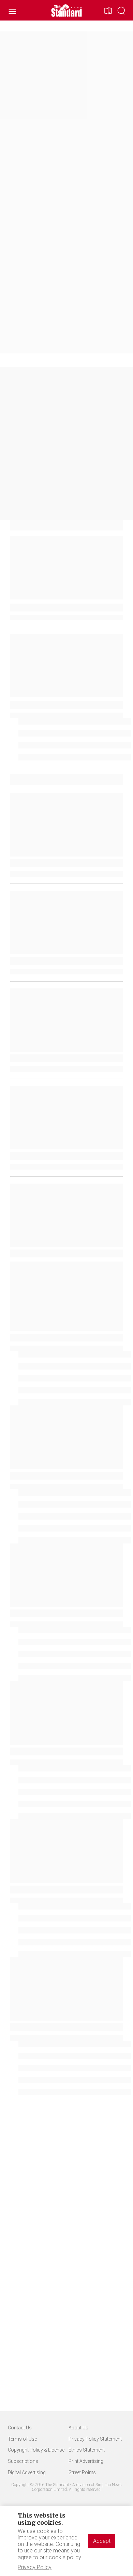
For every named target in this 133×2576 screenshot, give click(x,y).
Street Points (82, 2472)
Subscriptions (23, 2461)
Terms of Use (22, 2439)
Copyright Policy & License (36, 2450)
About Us (78, 2428)
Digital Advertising (27, 2472)
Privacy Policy (35, 2567)
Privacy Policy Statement (95, 2439)
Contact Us (20, 2428)
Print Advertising (86, 2461)
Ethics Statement (87, 2450)
